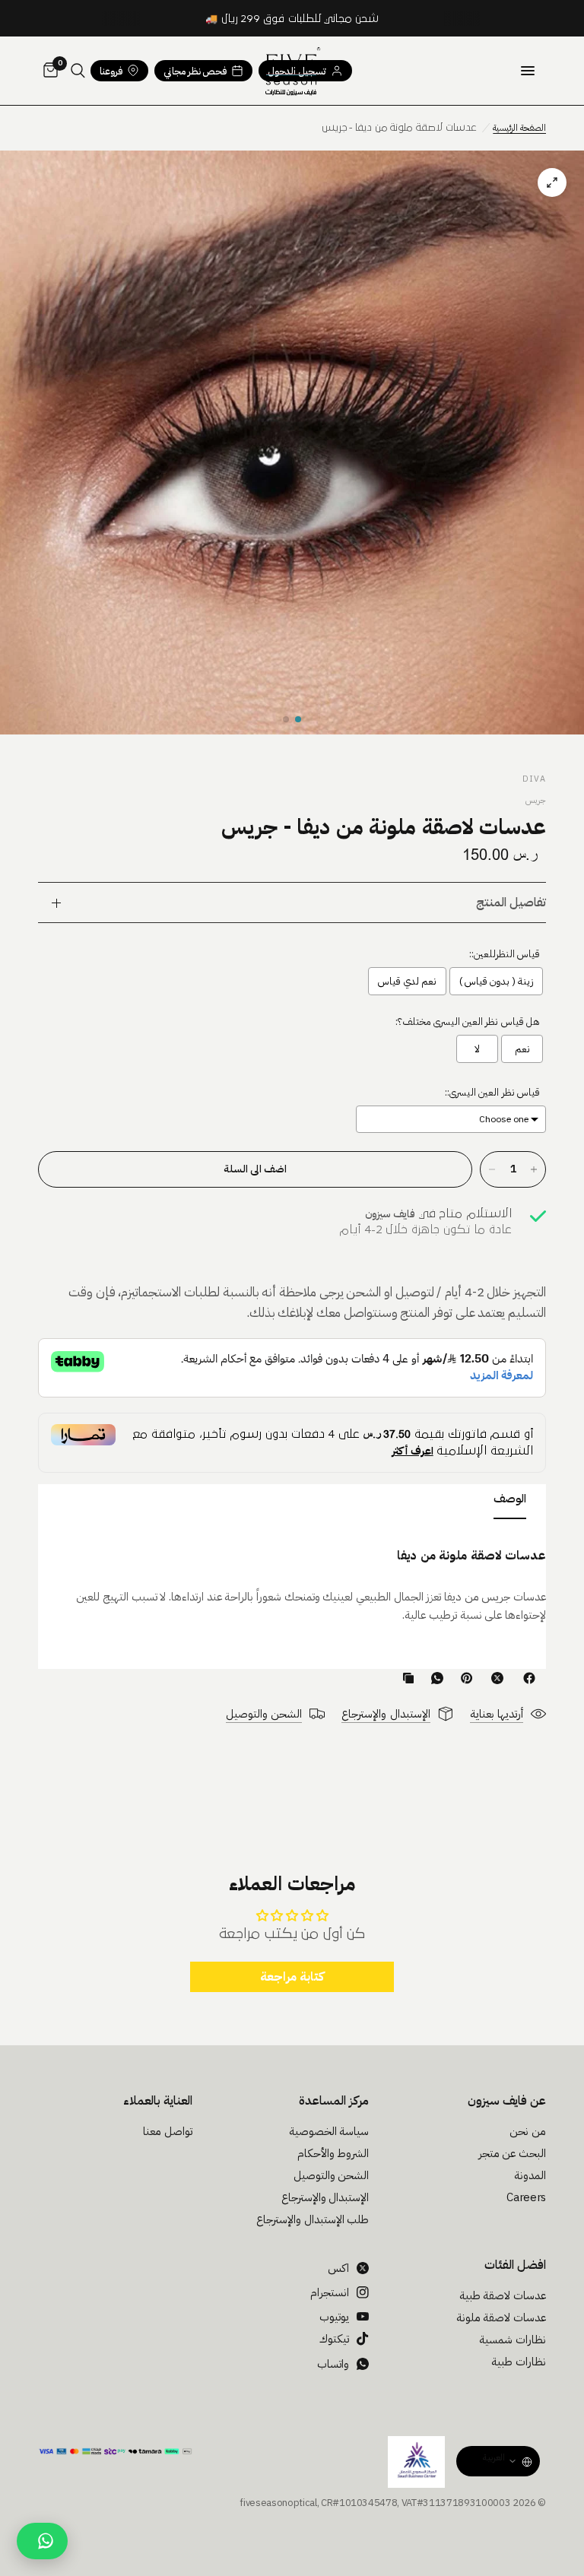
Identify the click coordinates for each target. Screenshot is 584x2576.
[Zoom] (292, 443)
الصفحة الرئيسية (519, 128)
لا (477, 1049)
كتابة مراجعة (292, 1977)
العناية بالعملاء (158, 2101)
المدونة (530, 2175)
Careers (526, 2197)
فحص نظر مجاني (195, 71)
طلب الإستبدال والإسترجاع (313, 2219)
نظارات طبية (519, 2362)
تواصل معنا (168, 2131)
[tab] (510, 1502)
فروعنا (111, 71)
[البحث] (78, 71)
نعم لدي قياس (407, 981)
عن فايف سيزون (507, 2101)
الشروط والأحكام (333, 2153)
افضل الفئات (515, 2265)
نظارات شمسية (513, 2340)
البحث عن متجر (512, 2153)
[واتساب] (434, 1678)
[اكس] (494, 1678)
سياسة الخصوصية (329, 2131)
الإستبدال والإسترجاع (325, 2197)
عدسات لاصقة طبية (503, 2295)
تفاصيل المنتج (511, 903)
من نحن (528, 2131)
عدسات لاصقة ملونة (501, 2317)
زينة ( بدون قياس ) (496, 981)
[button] (298, 719)
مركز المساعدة (334, 2101)
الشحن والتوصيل (332, 2175)
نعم (522, 1049)
